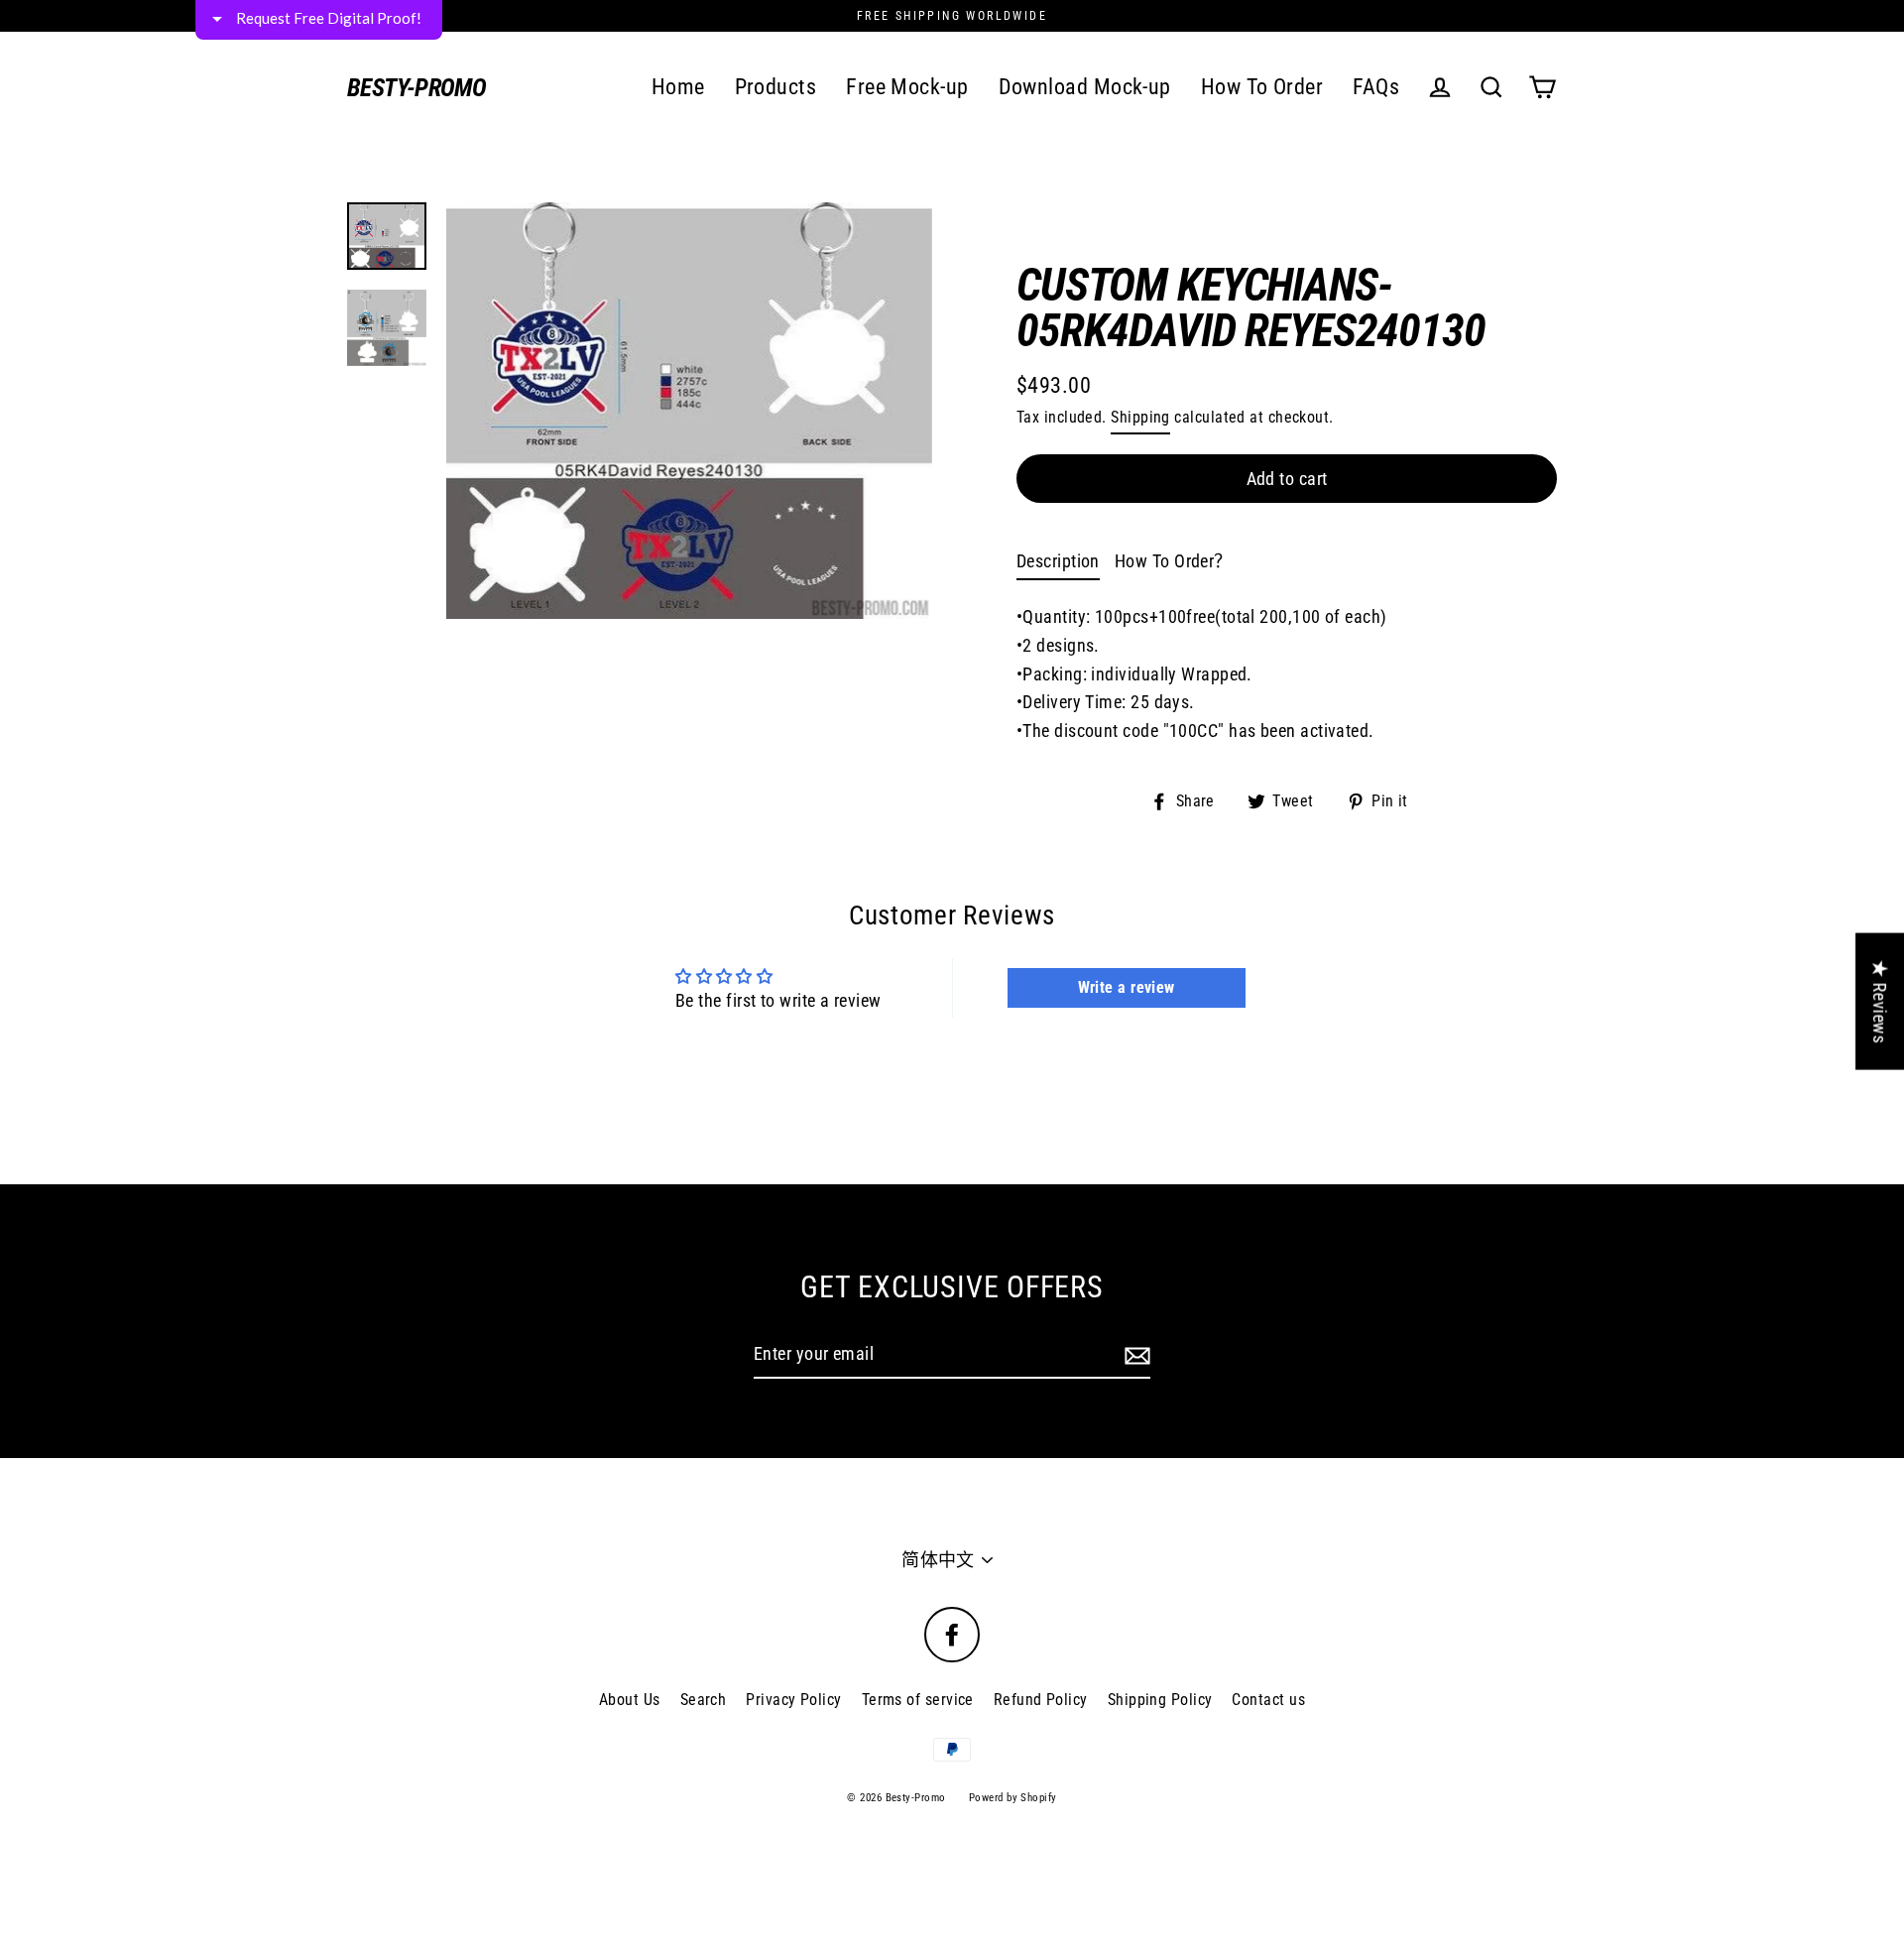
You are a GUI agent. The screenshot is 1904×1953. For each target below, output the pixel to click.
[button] (1206, 148)
